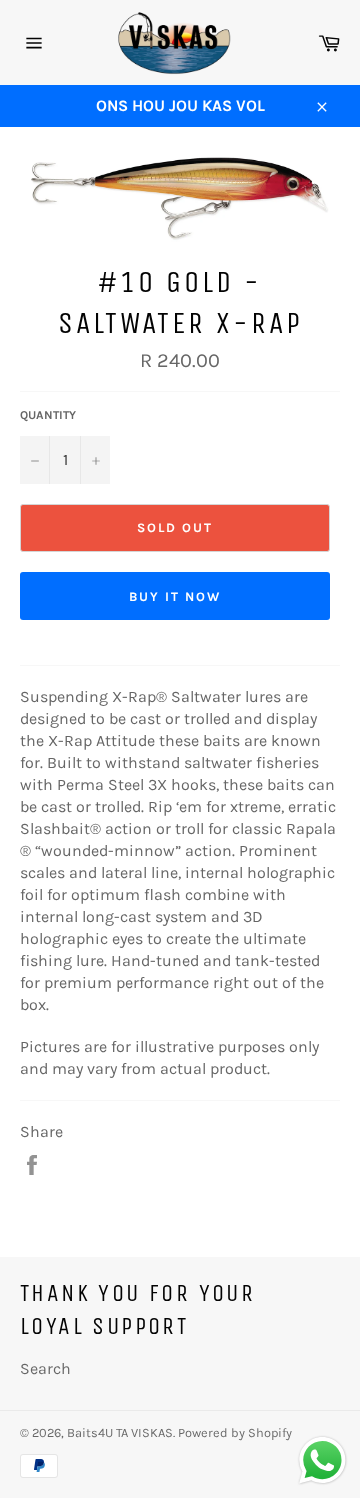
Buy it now (175, 596)
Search (45, 1368)
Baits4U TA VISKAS (120, 1432)
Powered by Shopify (235, 1432)
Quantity (48, 415)
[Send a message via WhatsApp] (322, 1460)
